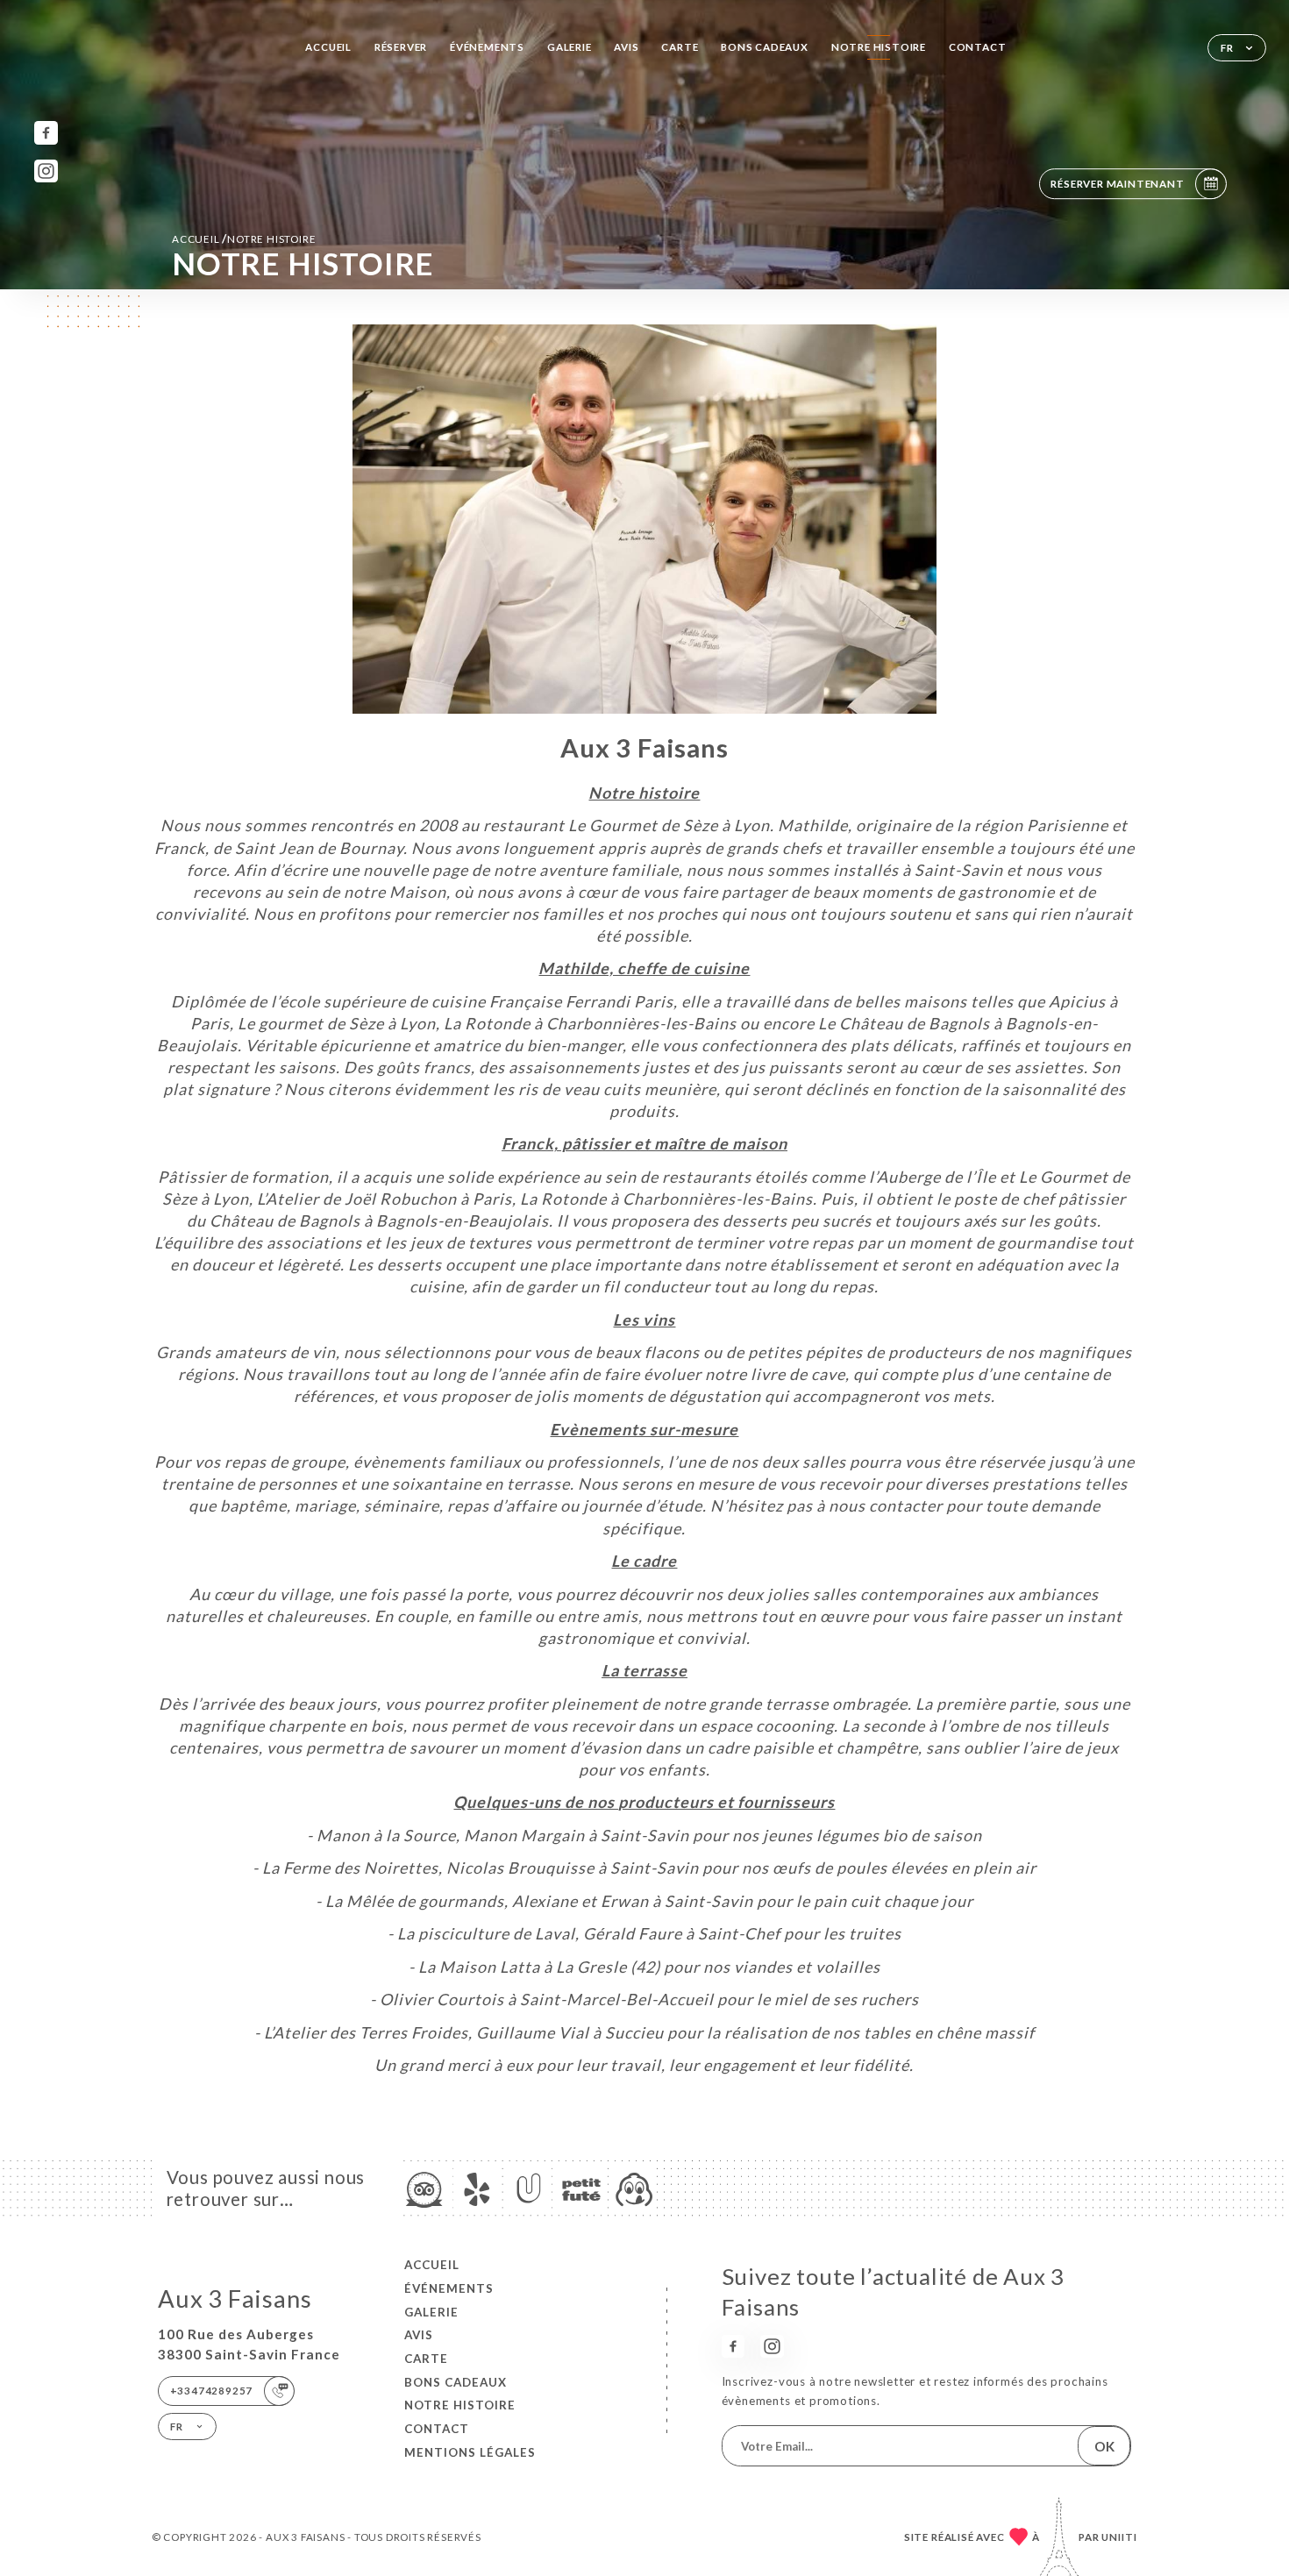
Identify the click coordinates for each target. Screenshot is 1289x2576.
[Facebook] (46, 133)
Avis (626, 47)
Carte (680, 47)
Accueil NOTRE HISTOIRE (244, 238)
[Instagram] (46, 171)
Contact (978, 47)
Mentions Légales (470, 2452)
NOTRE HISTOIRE (879, 47)
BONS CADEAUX (765, 47)
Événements (487, 47)
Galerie (570, 47)
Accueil (328, 47)
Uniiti (1119, 2537)
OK (1104, 2446)
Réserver (401, 47)
